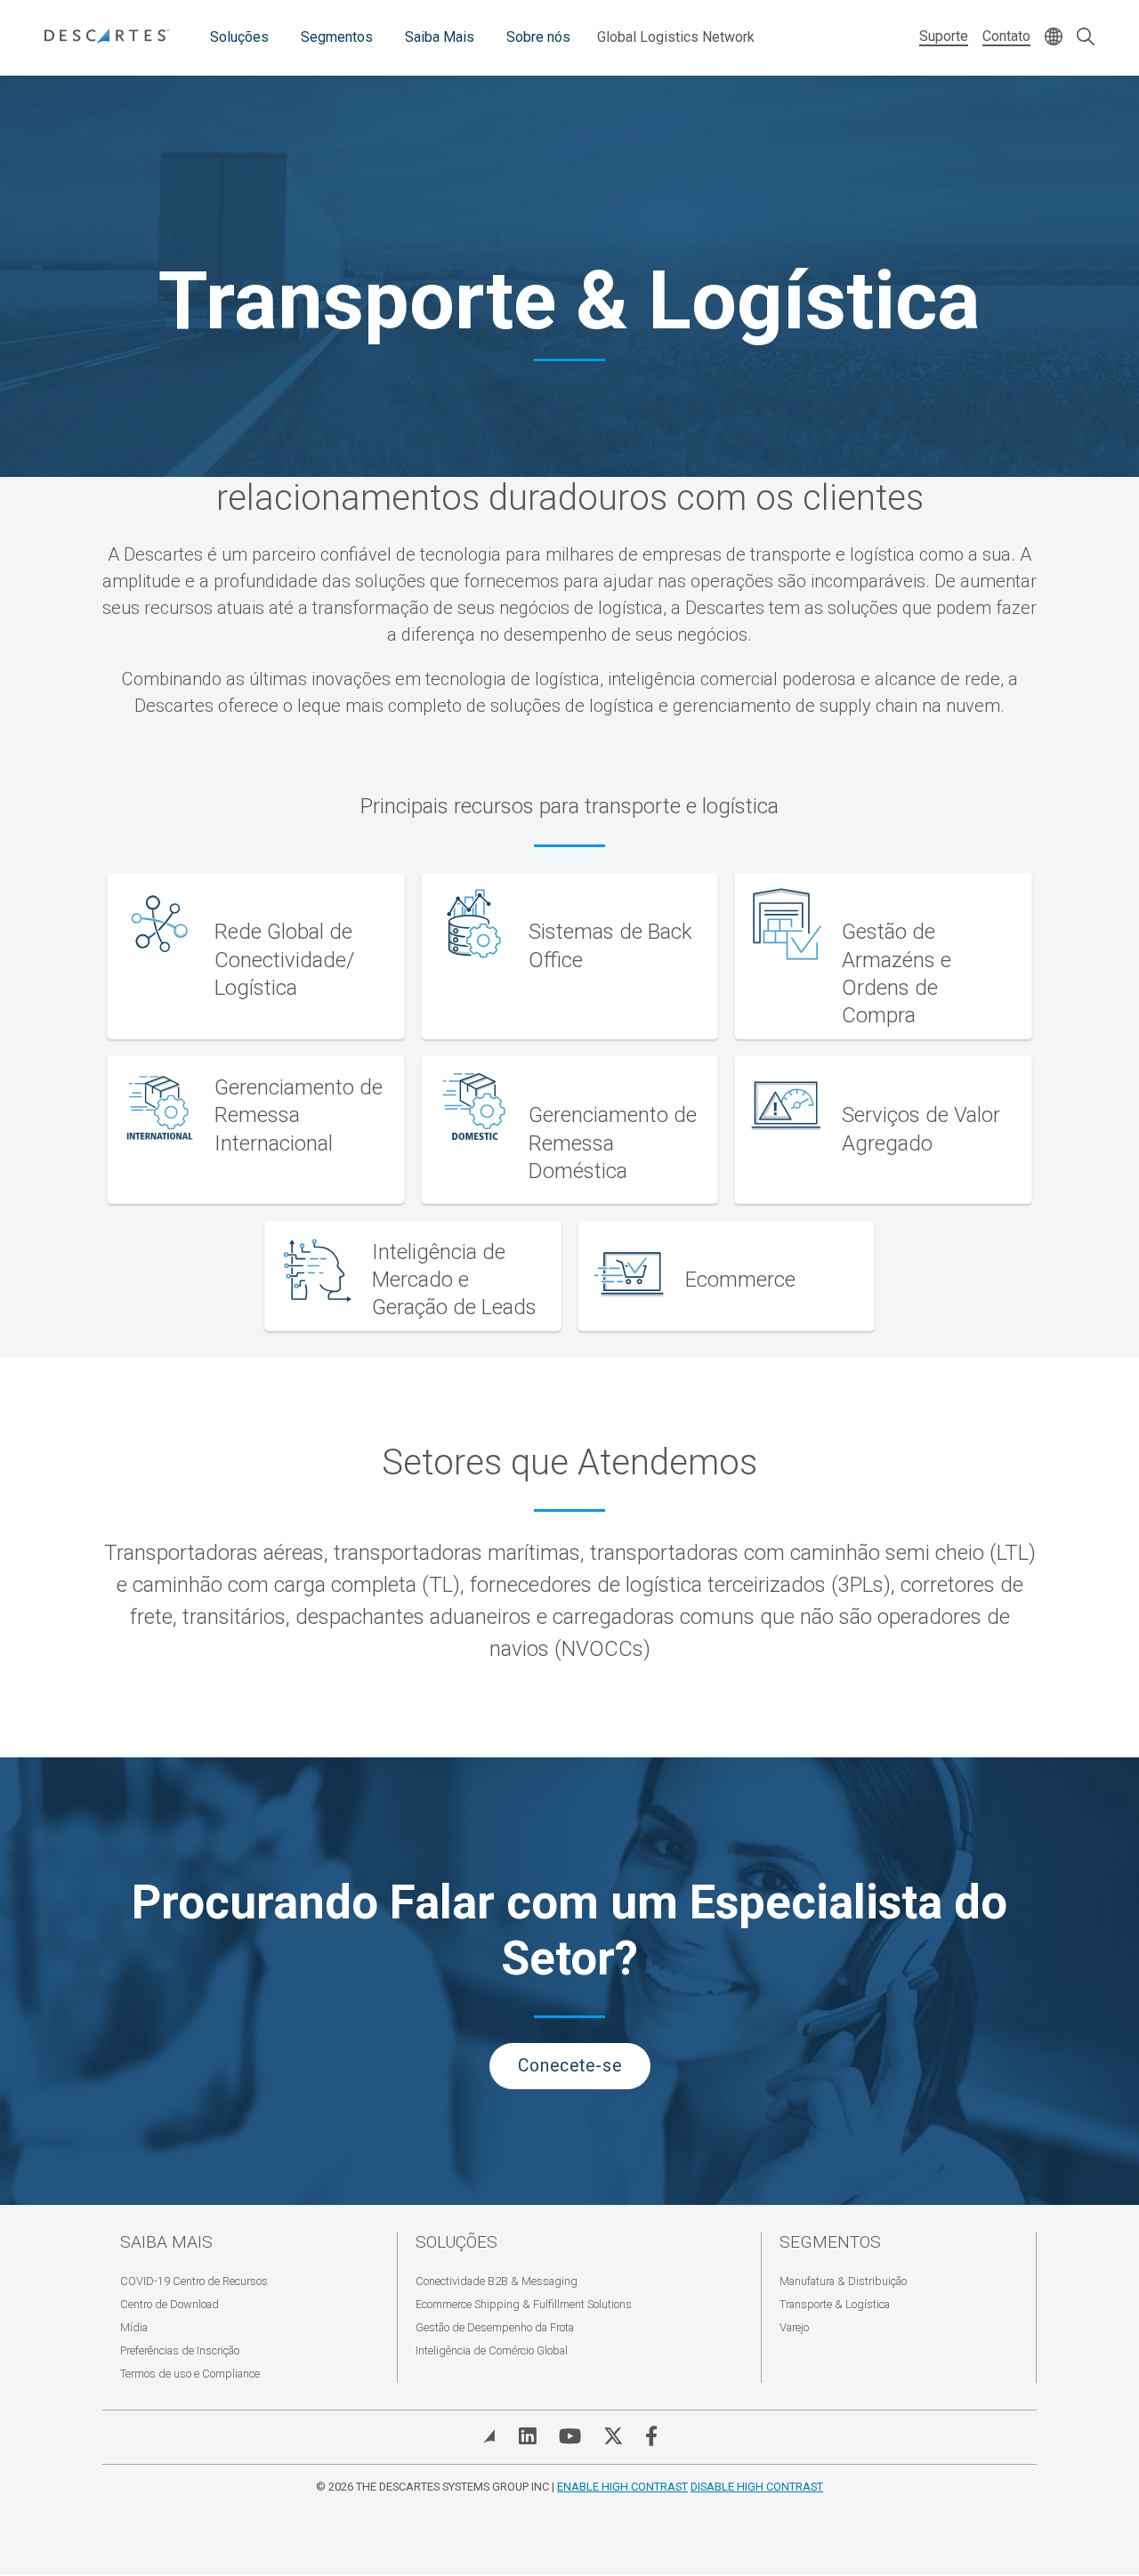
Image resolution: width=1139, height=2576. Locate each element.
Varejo (794, 2327)
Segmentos (337, 37)
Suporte (944, 36)
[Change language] (1054, 38)
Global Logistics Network (676, 37)
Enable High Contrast (622, 2487)
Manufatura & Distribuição (843, 2281)
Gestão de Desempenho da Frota (495, 2327)
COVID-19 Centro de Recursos (194, 2281)
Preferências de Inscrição (180, 2350)
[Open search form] (1086, 38)
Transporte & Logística (835, 2304)
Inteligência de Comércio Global (492, 2350)
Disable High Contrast (757, 2487)
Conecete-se (570, 2066)
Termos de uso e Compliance (190, 2374)
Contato (1006, 36)
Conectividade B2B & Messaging (497, 2281)
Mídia (134, 2327)
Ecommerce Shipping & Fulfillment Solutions (524, 2304)
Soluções (239, 37)
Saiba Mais (440, 37)
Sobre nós (538, 37)
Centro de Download (170, 2304)
